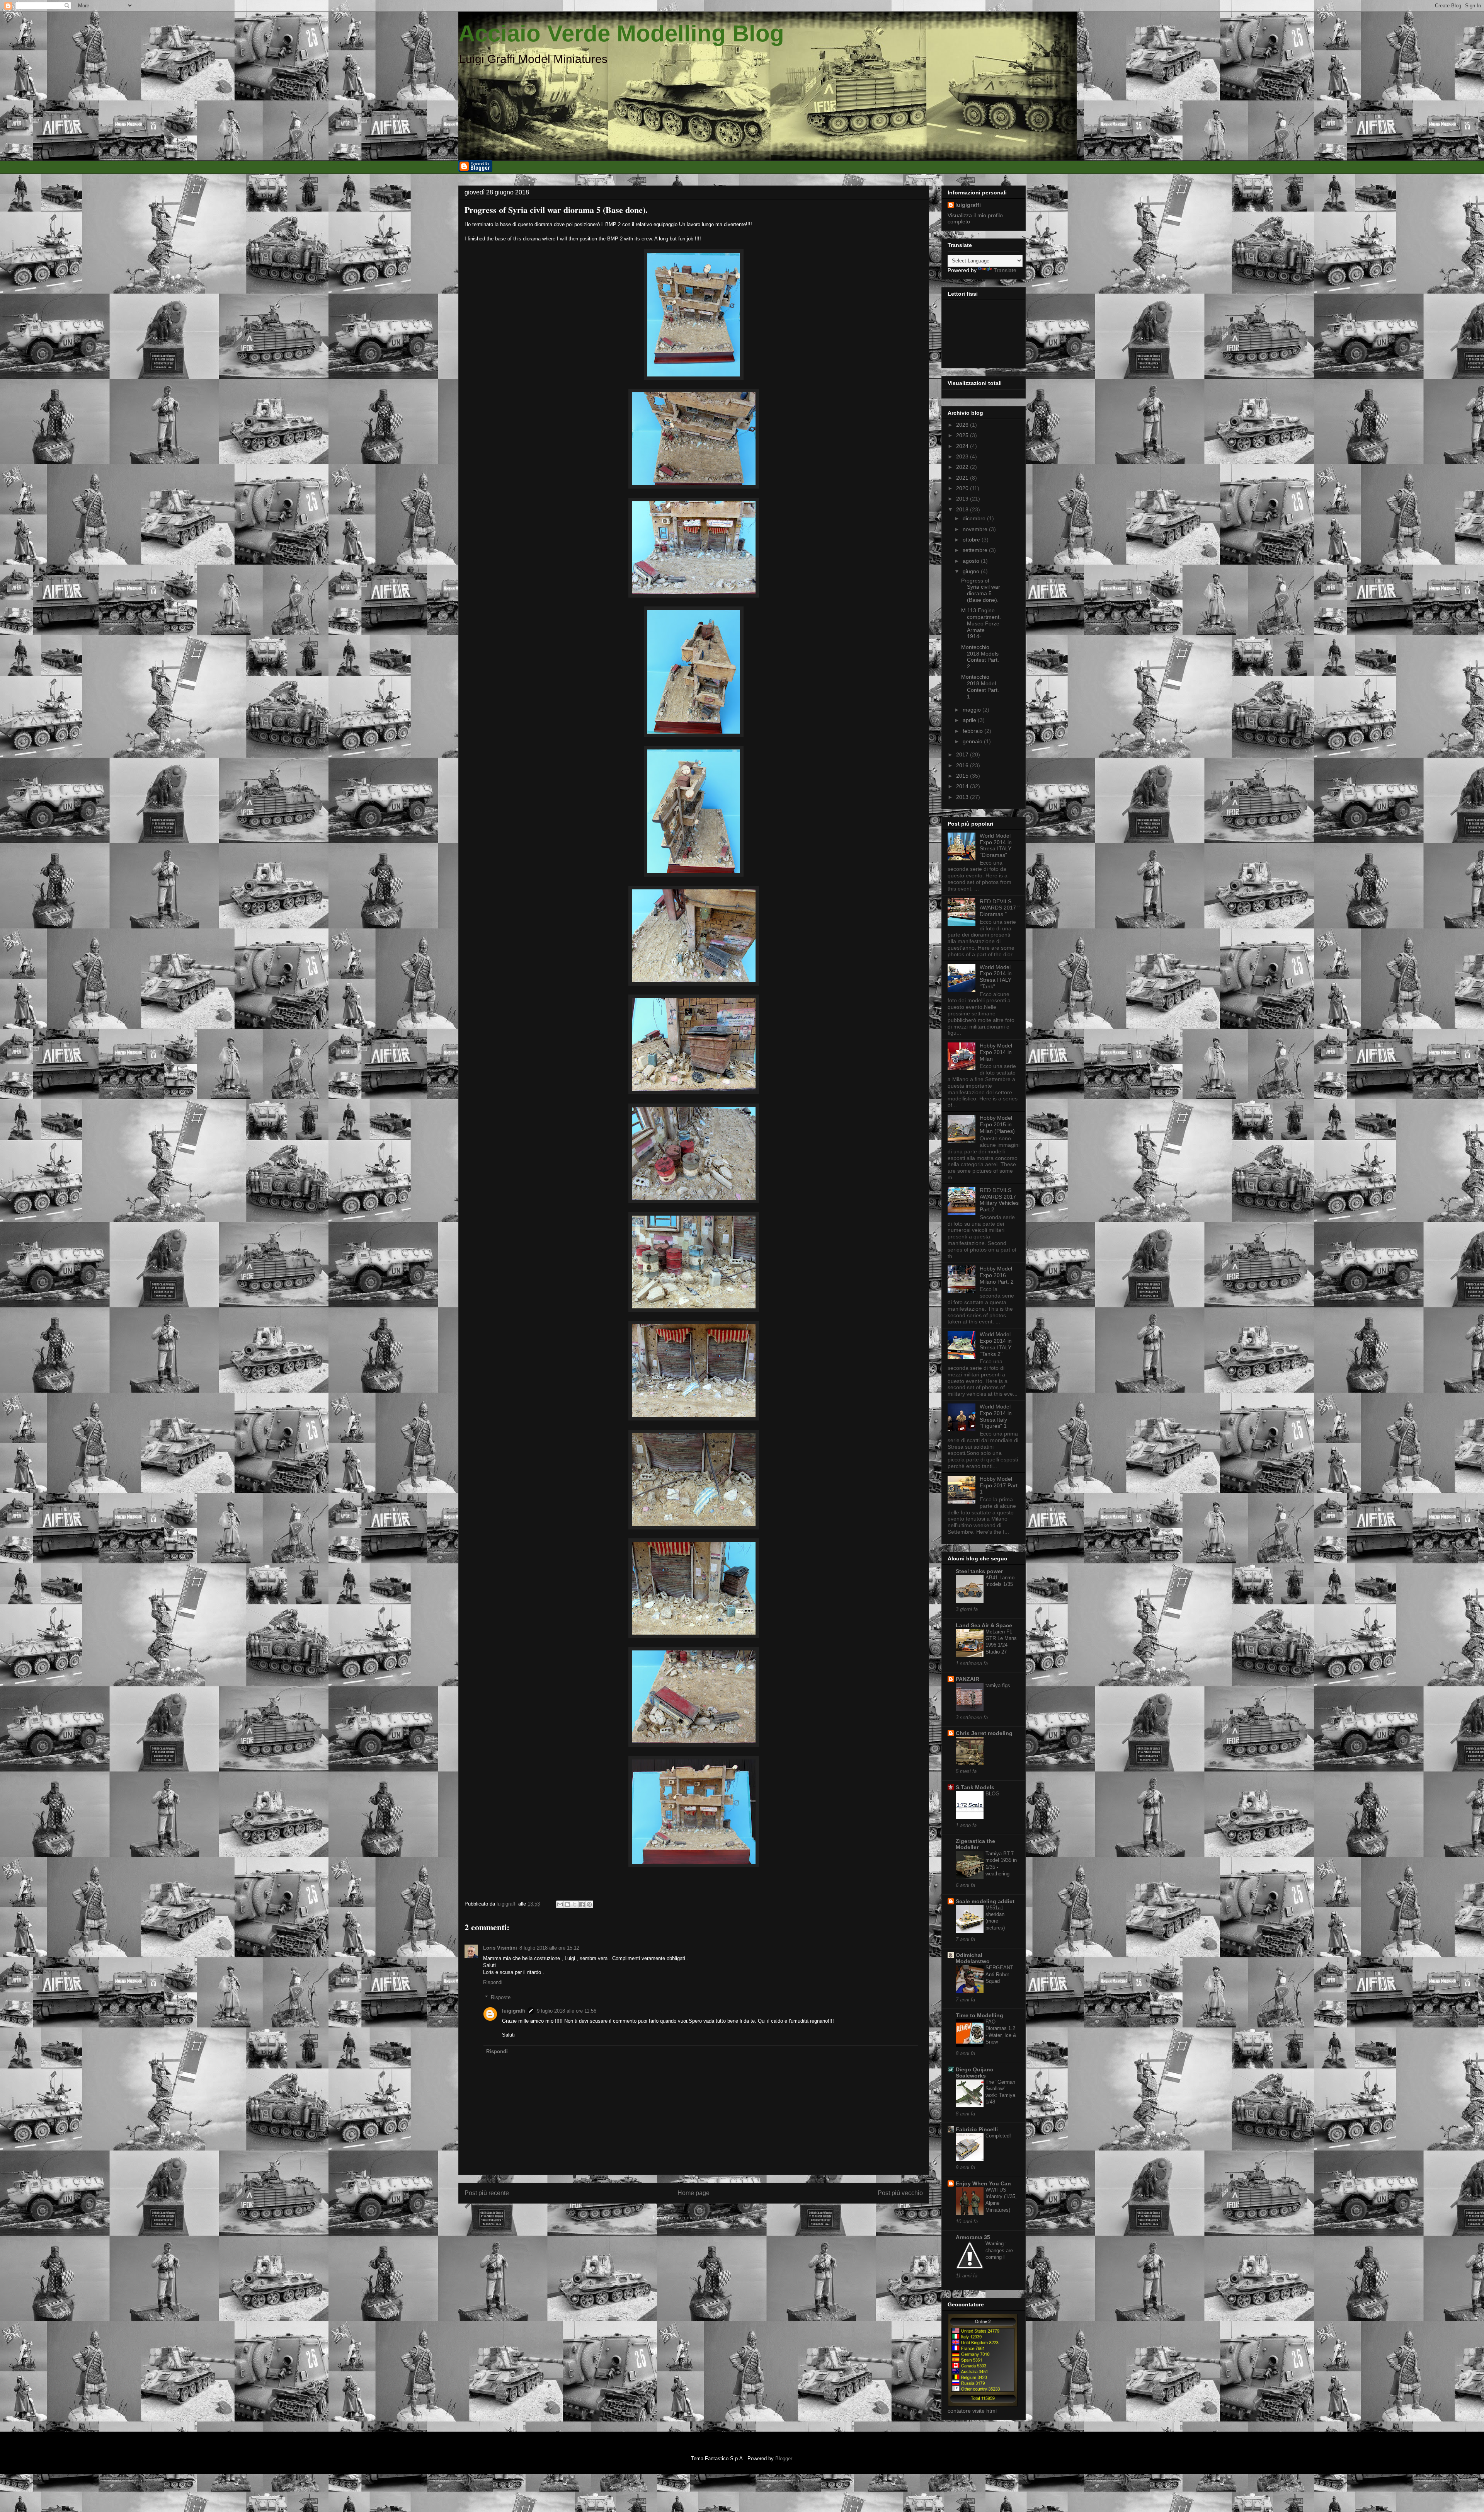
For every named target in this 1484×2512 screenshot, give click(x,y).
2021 (963, 478)
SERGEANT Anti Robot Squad (999, 1974)
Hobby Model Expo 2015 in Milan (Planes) (997, 1124)
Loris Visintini (500, 1948)
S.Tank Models (975, 1787)
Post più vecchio (900, 2193)
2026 (963, 425)
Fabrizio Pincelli (977, 2129)
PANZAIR (967, 1679)
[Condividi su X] (575, 1904)
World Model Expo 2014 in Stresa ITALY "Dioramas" (996, 845)
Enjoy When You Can (983, 2183)
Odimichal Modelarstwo (973, 1958)
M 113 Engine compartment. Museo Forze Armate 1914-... (981, 623)
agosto (972, 561)
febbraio (973, 731)
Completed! (998, 2136)
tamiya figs (998, 1685)
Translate (1005, 270)
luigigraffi (514, 2011)
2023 (963, 456)
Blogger (784, 2458)
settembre (976, 550)
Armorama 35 (973, 2237)
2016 (963, 765)
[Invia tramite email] (560, 1904)
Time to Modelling (979, 2015)
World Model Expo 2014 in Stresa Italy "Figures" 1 (996, 1416)
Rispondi (493, 1982)
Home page (693, 2193)
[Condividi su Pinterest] (589, 1904)
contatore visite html (972, 2411)
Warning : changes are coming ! (999, 2250)
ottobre (972, 540)
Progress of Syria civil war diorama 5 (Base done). (981, 590)
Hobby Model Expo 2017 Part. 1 (999, 1485)
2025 (963, 435)
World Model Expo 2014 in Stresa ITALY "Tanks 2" (996, 1344)
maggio (973, 710)
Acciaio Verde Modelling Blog (621, 33)
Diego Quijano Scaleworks (975, 2073)
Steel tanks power (979, 1571)
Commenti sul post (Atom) (706, 2218)
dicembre (975, 518)
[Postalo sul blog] (567, 1904)
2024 (963, 446)
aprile (970, 720)
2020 (963, 488)
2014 (963, 786)
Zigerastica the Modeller (975, 1844)
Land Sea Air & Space (984, 1625)
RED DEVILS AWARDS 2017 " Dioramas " (1000, 908)
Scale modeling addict (985, 1901)
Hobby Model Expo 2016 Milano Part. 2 (997, 1275)
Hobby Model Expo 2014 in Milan (996, 1052)
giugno (972, 571)
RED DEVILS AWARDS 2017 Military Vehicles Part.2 (999, 1200)
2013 (963, 797)
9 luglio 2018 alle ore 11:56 (567, 2011)
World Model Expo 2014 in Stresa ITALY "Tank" (996, 977)
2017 (963, 754)
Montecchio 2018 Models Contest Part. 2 (980, 657)
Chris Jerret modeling (984, 1733)
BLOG (992, 1794)
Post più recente (487, 2193)
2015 (963, 776)
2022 (963, 467)
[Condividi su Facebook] (582, 1904)
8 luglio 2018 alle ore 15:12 (549, 1948)
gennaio (973, 741)
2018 (963, 509)
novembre (976, 529)
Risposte (501, 1997)
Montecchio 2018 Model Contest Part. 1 (980, 686)
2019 (963, 499)
